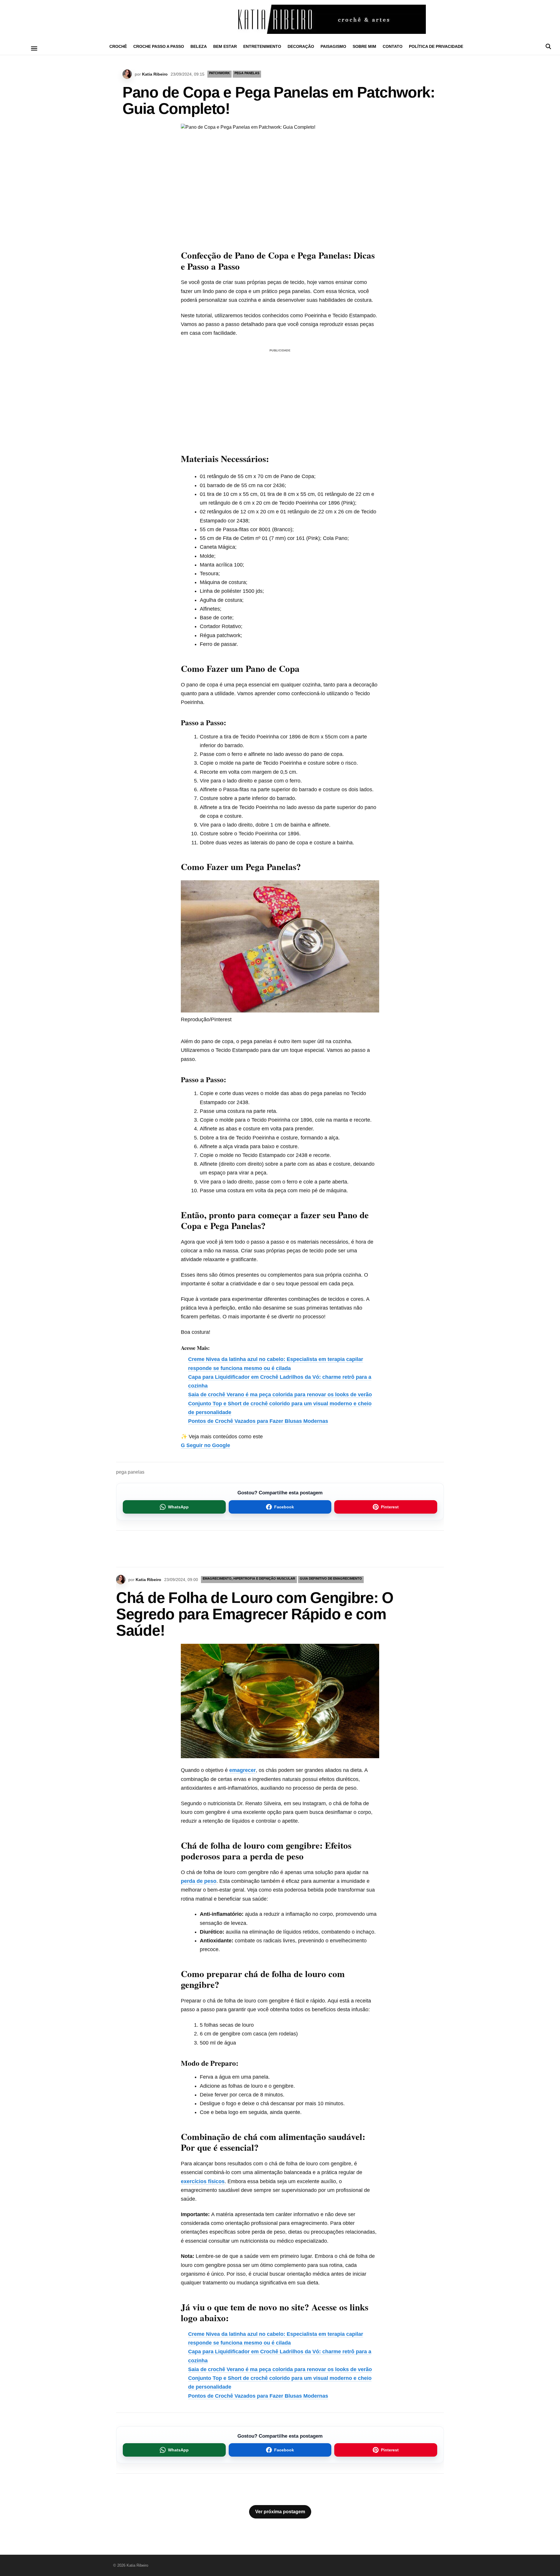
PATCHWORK (219, 73)
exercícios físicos (203, 2181)
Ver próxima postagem (280, 2512)
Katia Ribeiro (155, 74)
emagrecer (243, 1770)
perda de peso (199, 1881)
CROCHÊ (118, 46)
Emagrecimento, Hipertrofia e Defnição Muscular (249, 1578)
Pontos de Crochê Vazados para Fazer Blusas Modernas (258, 1421)
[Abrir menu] (34, 48)
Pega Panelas (247, 73)
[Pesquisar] (548, 46)
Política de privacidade (436, 46)
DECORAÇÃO (301, 46)
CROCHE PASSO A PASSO (159, 46)
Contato (393, 46)
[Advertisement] (280, 395)
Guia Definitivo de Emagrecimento (331, 1578)
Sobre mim (364, 46)
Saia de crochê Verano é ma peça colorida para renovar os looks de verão (280, 1395)
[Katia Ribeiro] (280, 19)
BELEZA (199, 46)
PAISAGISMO (333, 46)
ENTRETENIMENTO (262, 46)
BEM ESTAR (225, 46)
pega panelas (130, 1472)
